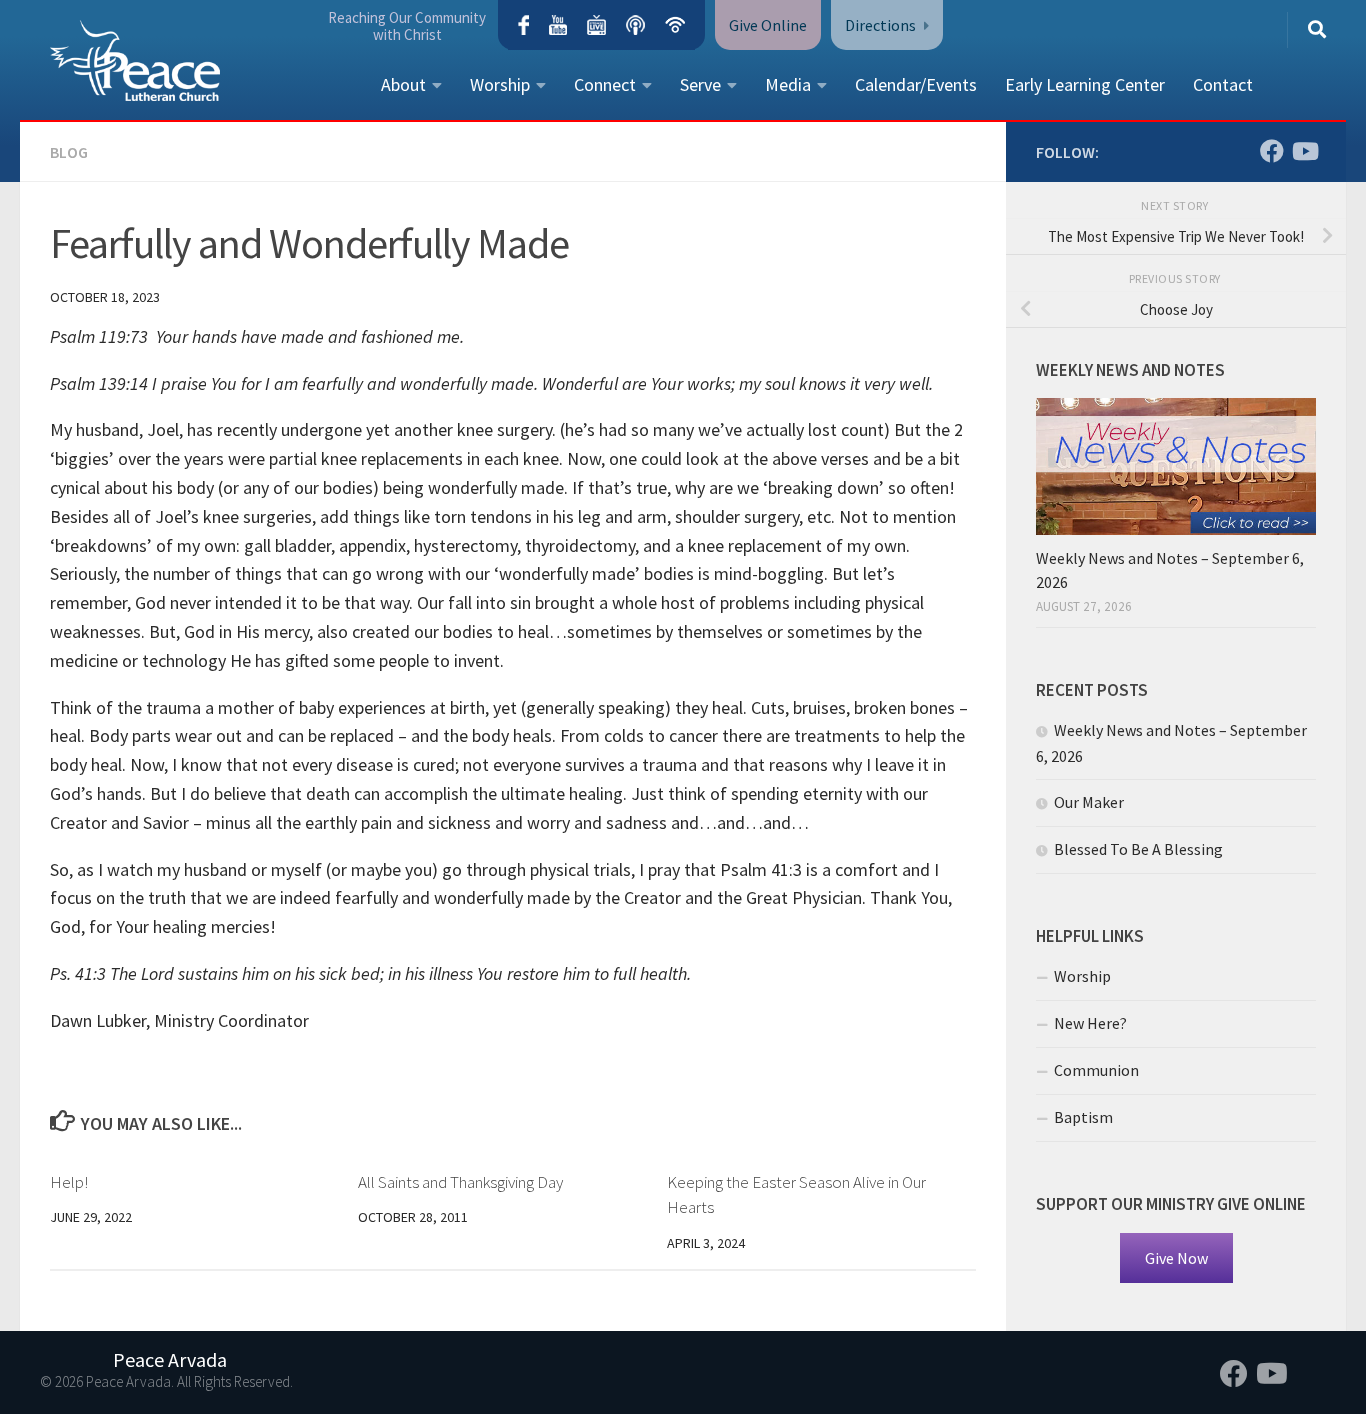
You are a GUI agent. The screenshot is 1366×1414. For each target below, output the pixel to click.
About (403, 84)
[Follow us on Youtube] (1304, 151)
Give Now (1176, 1258)
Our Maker (1089, 802)
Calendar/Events (916, 84)
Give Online (768, 25)
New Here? (1090, 1023)
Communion (1096, 1070)
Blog (69, 152)
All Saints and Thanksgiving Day (460, 1182)
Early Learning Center (1085, 84)
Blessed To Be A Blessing (1138, 849)
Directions (880, 25)
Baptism (1083, 1117)
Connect (605, 84)
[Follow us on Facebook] (1272, 151)
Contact (1223, 84)
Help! (69, 1182)
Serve (700, 84)
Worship (500, 84)
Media (788, 84)
